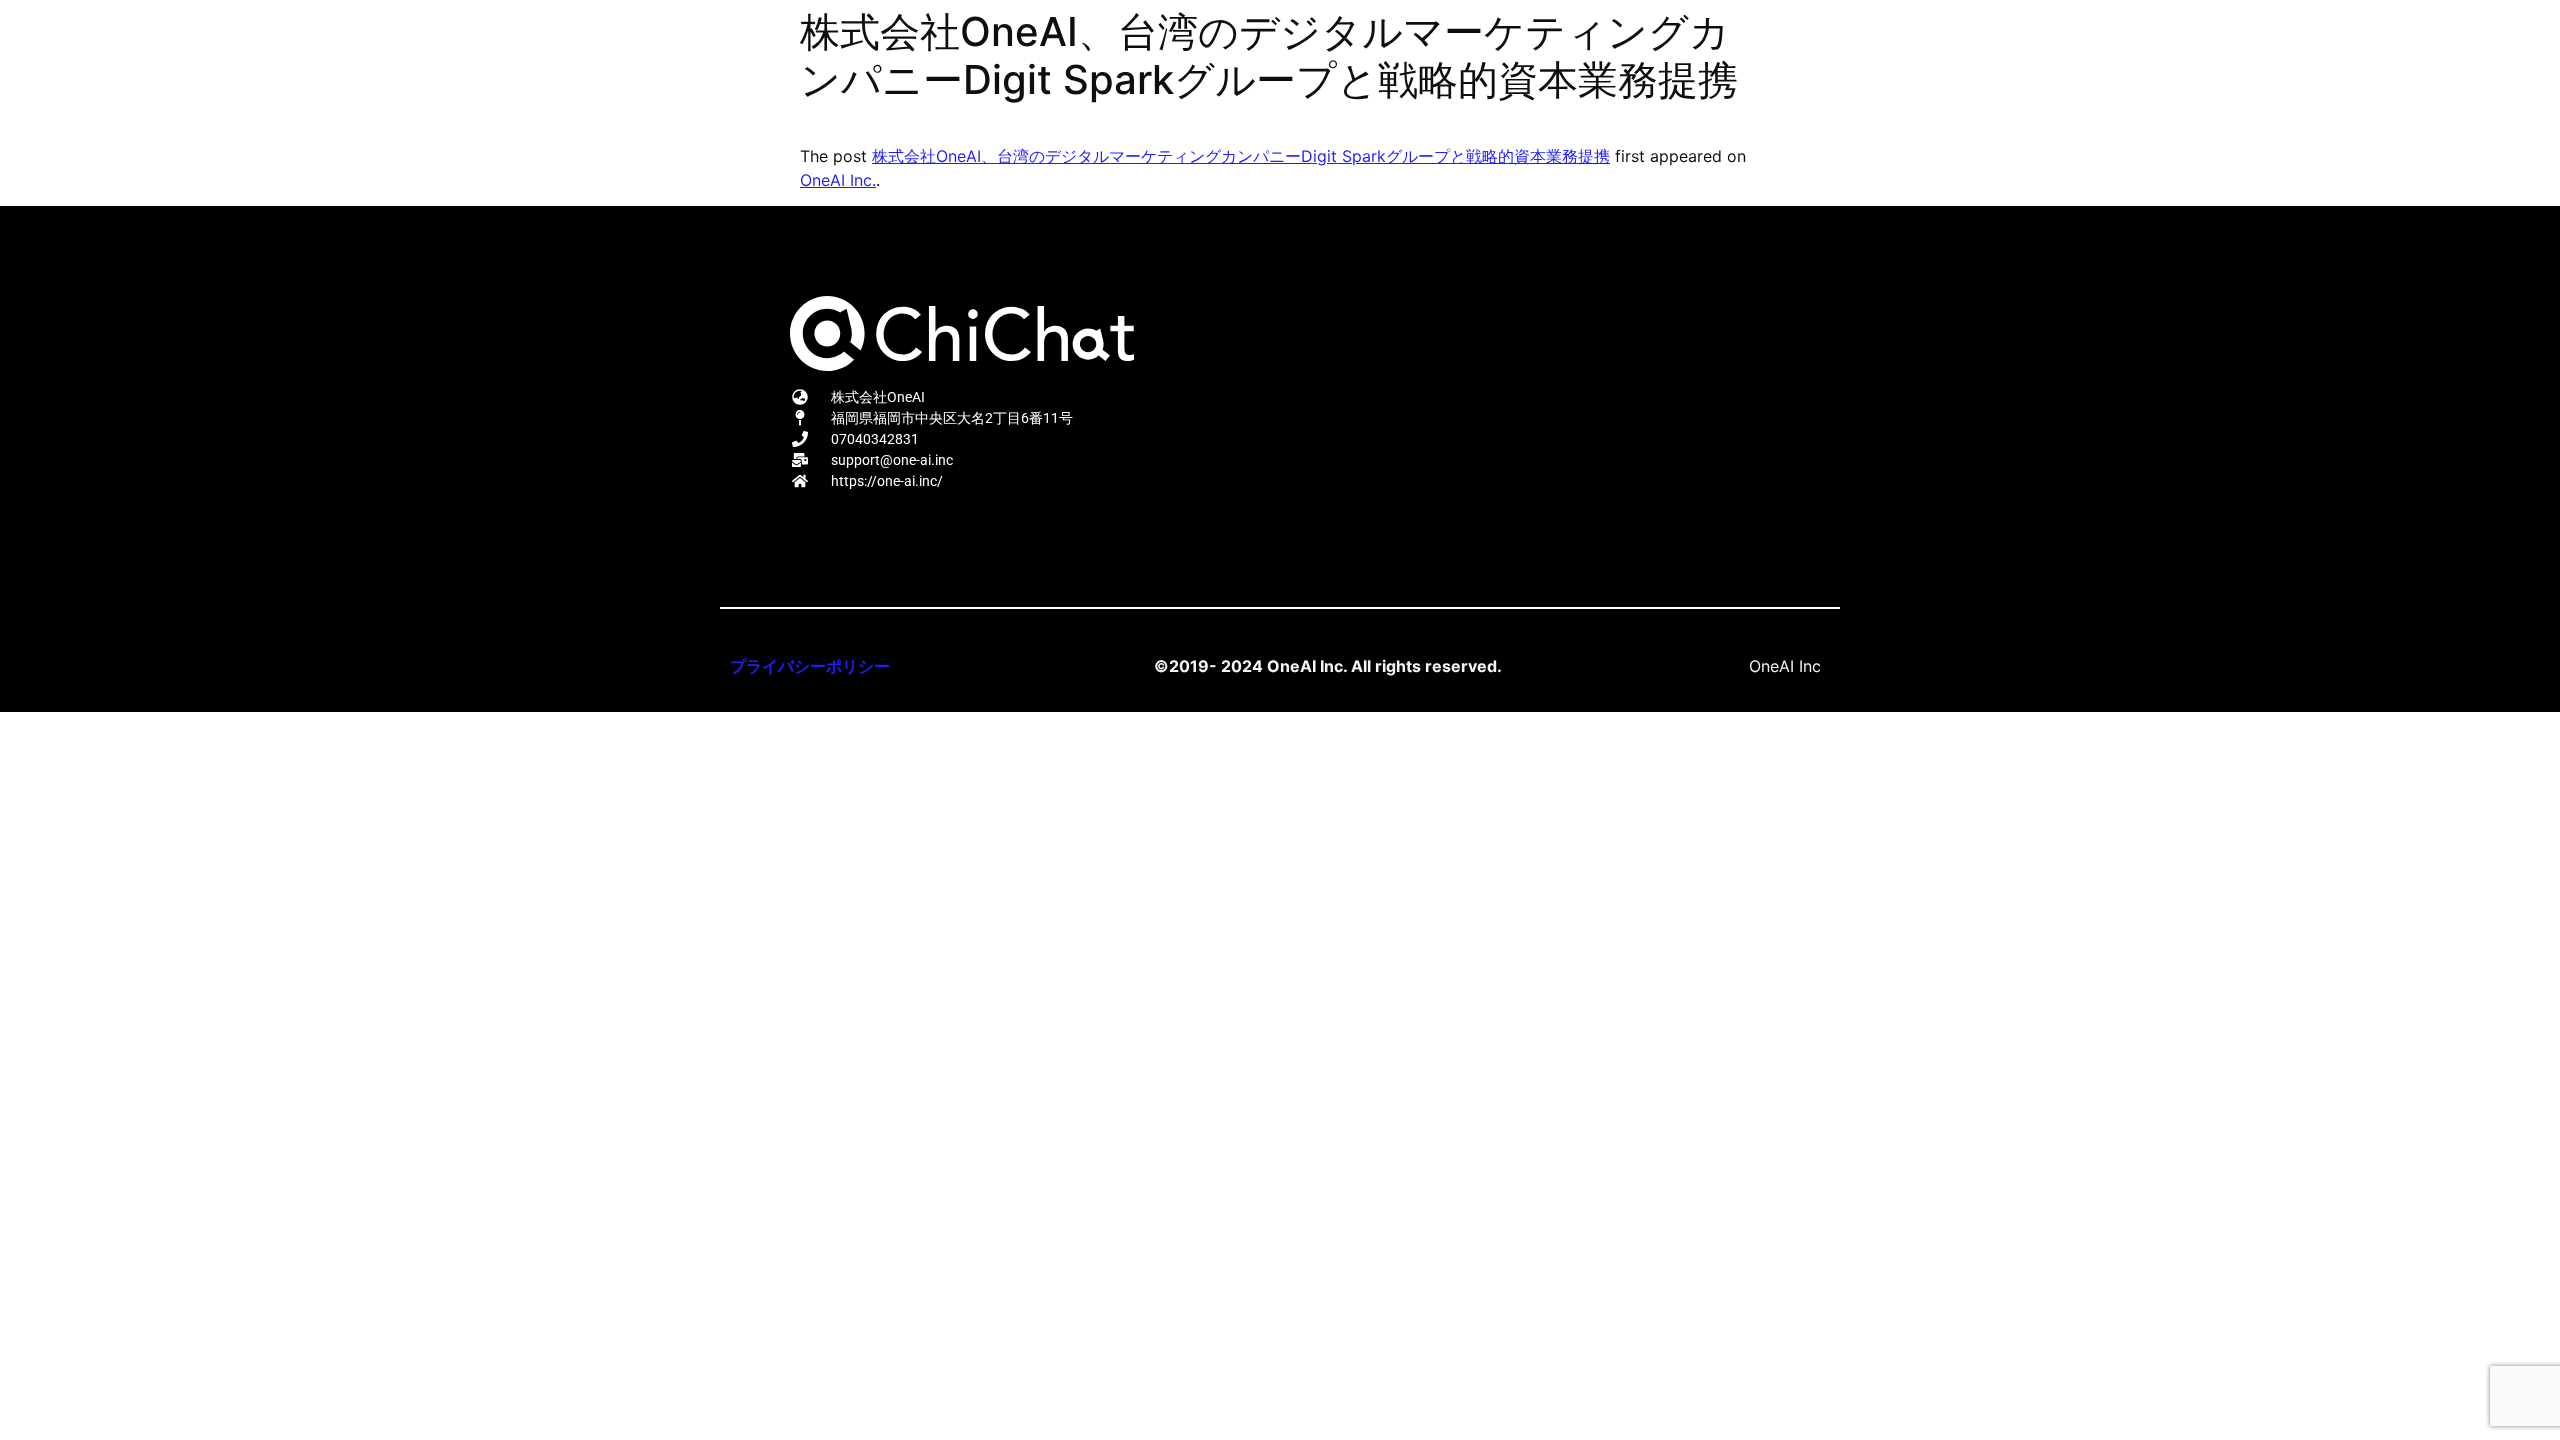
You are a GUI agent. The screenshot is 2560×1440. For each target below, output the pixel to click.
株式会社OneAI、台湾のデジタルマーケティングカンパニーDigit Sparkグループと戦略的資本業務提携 (1241, 156)
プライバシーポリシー (810, 666)
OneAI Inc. (838, 180)
